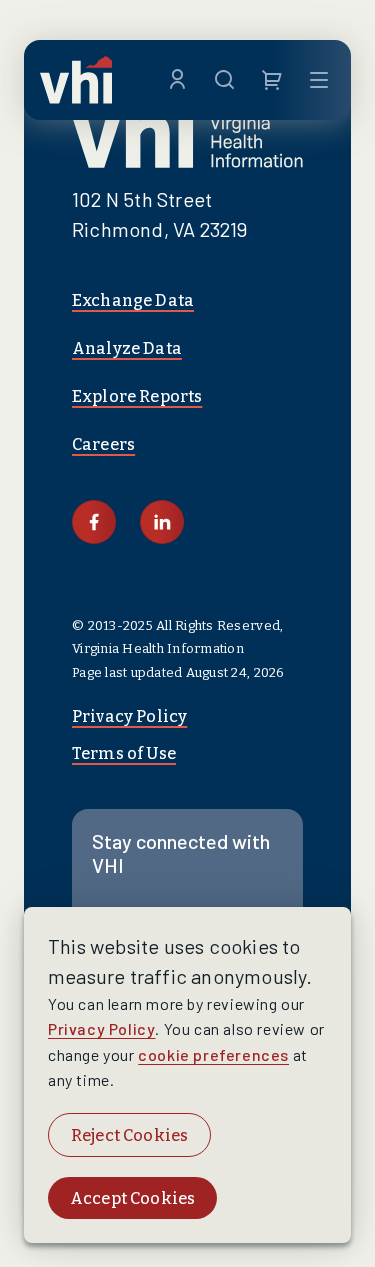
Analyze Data (127, 348)
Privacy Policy (129, 716)
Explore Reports (137, 396)
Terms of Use (124, 753)
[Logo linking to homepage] (76, 80)
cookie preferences (213, 1054)
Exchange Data (133, 300)
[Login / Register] (177, 80)
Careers (103, 444)
